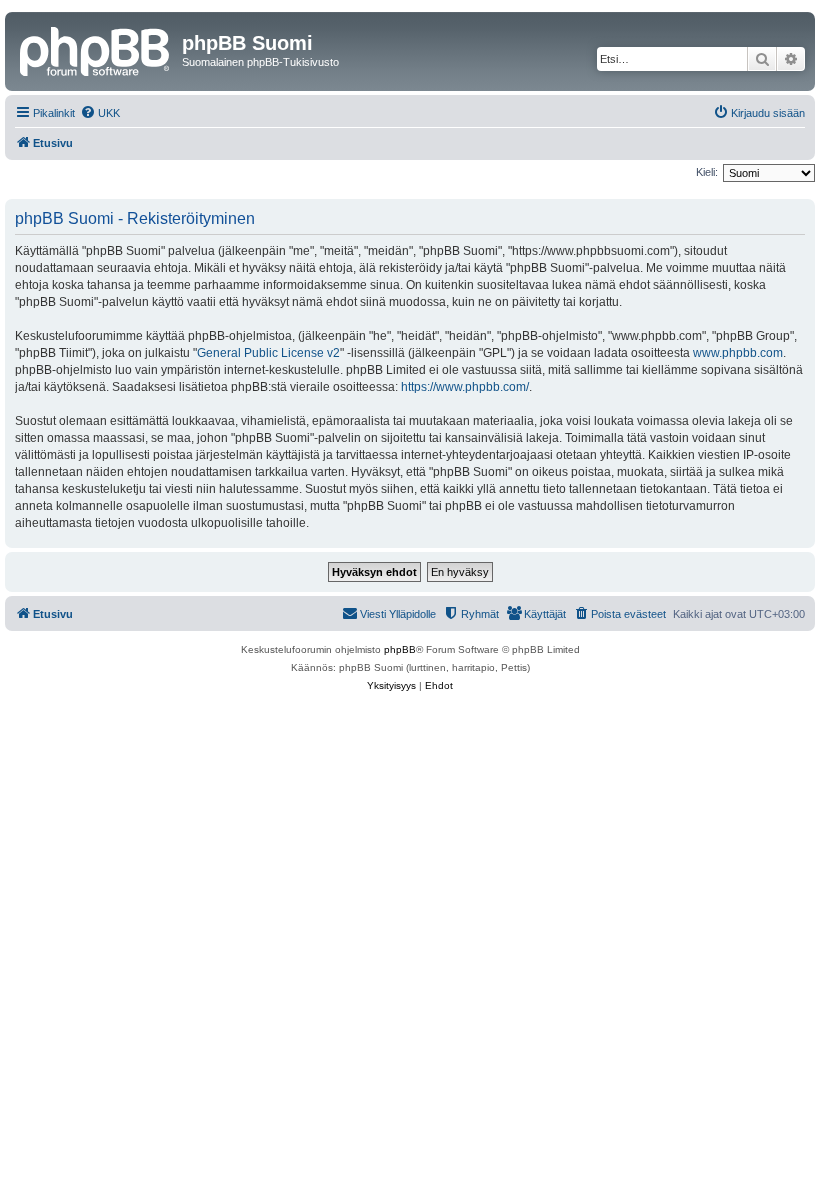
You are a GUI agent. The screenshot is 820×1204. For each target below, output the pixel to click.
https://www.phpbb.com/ (465, 387)
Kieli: (707, 172)
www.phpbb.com (738, 353)
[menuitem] (100, 113)
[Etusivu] (96, 49)
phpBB (400, 649)
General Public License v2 (268, 353)
